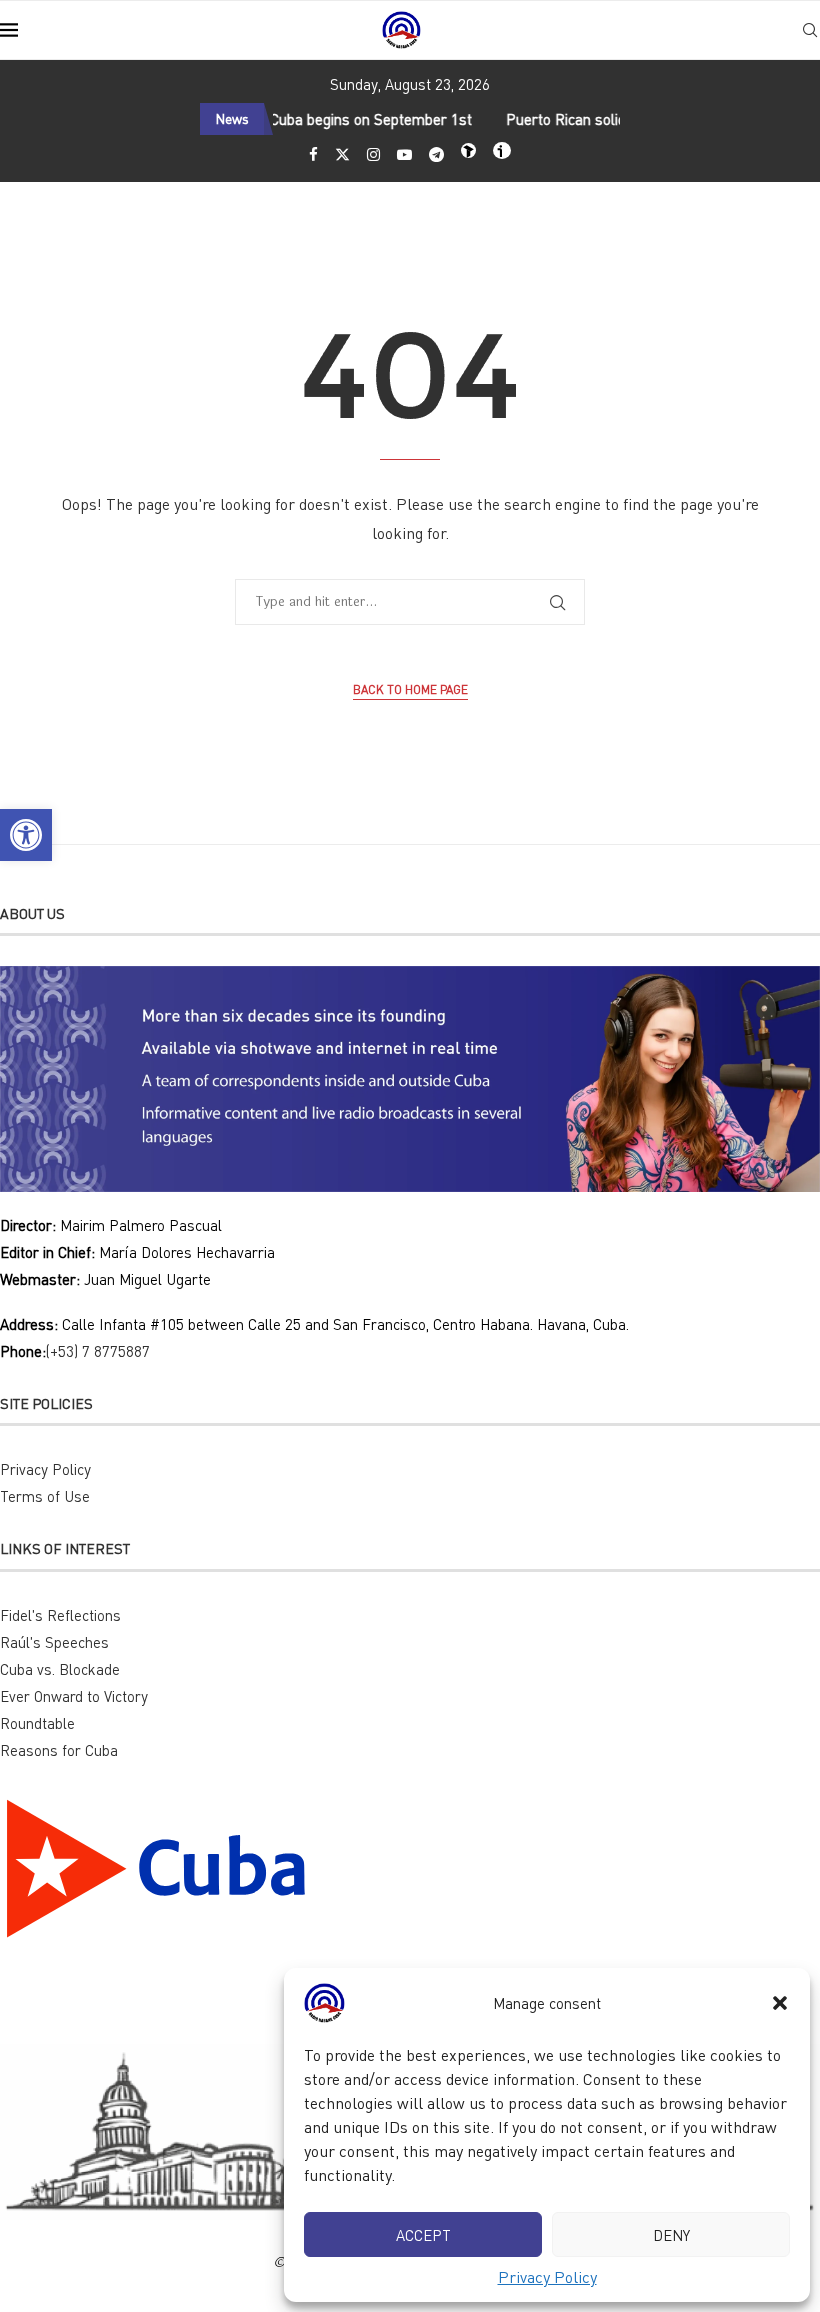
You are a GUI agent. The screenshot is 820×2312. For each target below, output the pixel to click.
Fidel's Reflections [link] (60, 1615)
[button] (780, 2003)
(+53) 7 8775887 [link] (98, 1351)
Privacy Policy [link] (547, 2277)
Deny (671, 2235)
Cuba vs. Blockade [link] (60, 1669)
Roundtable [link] (37, 1723)
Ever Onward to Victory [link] (74, 1696)
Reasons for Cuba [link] (59, 1750)
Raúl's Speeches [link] (54, 1642)
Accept (423, 2235)
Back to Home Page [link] (410, 689)
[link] (26, 835)
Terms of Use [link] (45, 1496)
